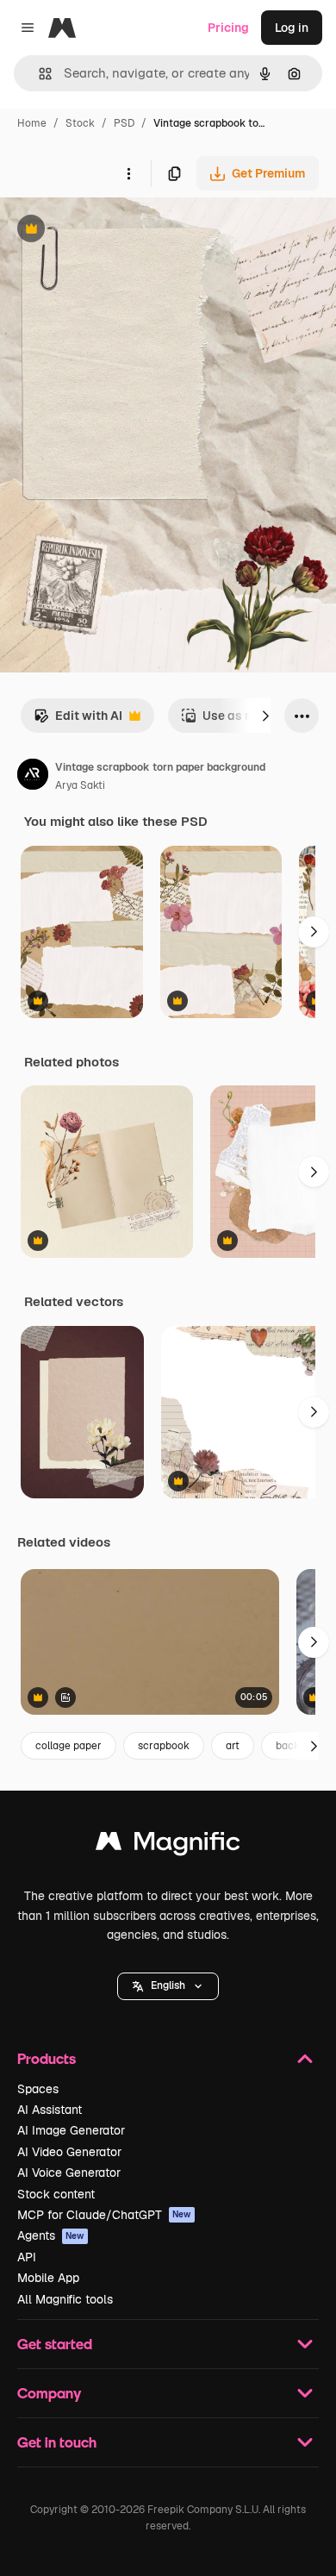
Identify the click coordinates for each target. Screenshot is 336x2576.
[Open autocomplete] (38, 74)
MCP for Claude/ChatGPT (104, 2215)
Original (110, 231)
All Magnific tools (65, 2299)
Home (32, 123)
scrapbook (164, 1746)
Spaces (38, 2089)
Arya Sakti (80, 785)
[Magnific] (168, 1845)
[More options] (128, 173)
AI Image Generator (71, 2130)
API (27, 2257)
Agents (51, 2235)
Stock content (56, 2194)
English (168, 1985)
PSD (124, 123)
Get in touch (57, 2442)
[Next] (265, 716)
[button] (168, 1986)
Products (47, 2058)
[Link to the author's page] (33, 777)
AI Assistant (50, 2110)
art (233, 1746)
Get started (55, 2344)
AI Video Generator (69, 2152)
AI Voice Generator (69, 2173)
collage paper (68, 1746)
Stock (80, 123)
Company (49, 2393)
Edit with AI (78, 720)
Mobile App (48, 2278)
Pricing (228, 28)
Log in (292, 28)
